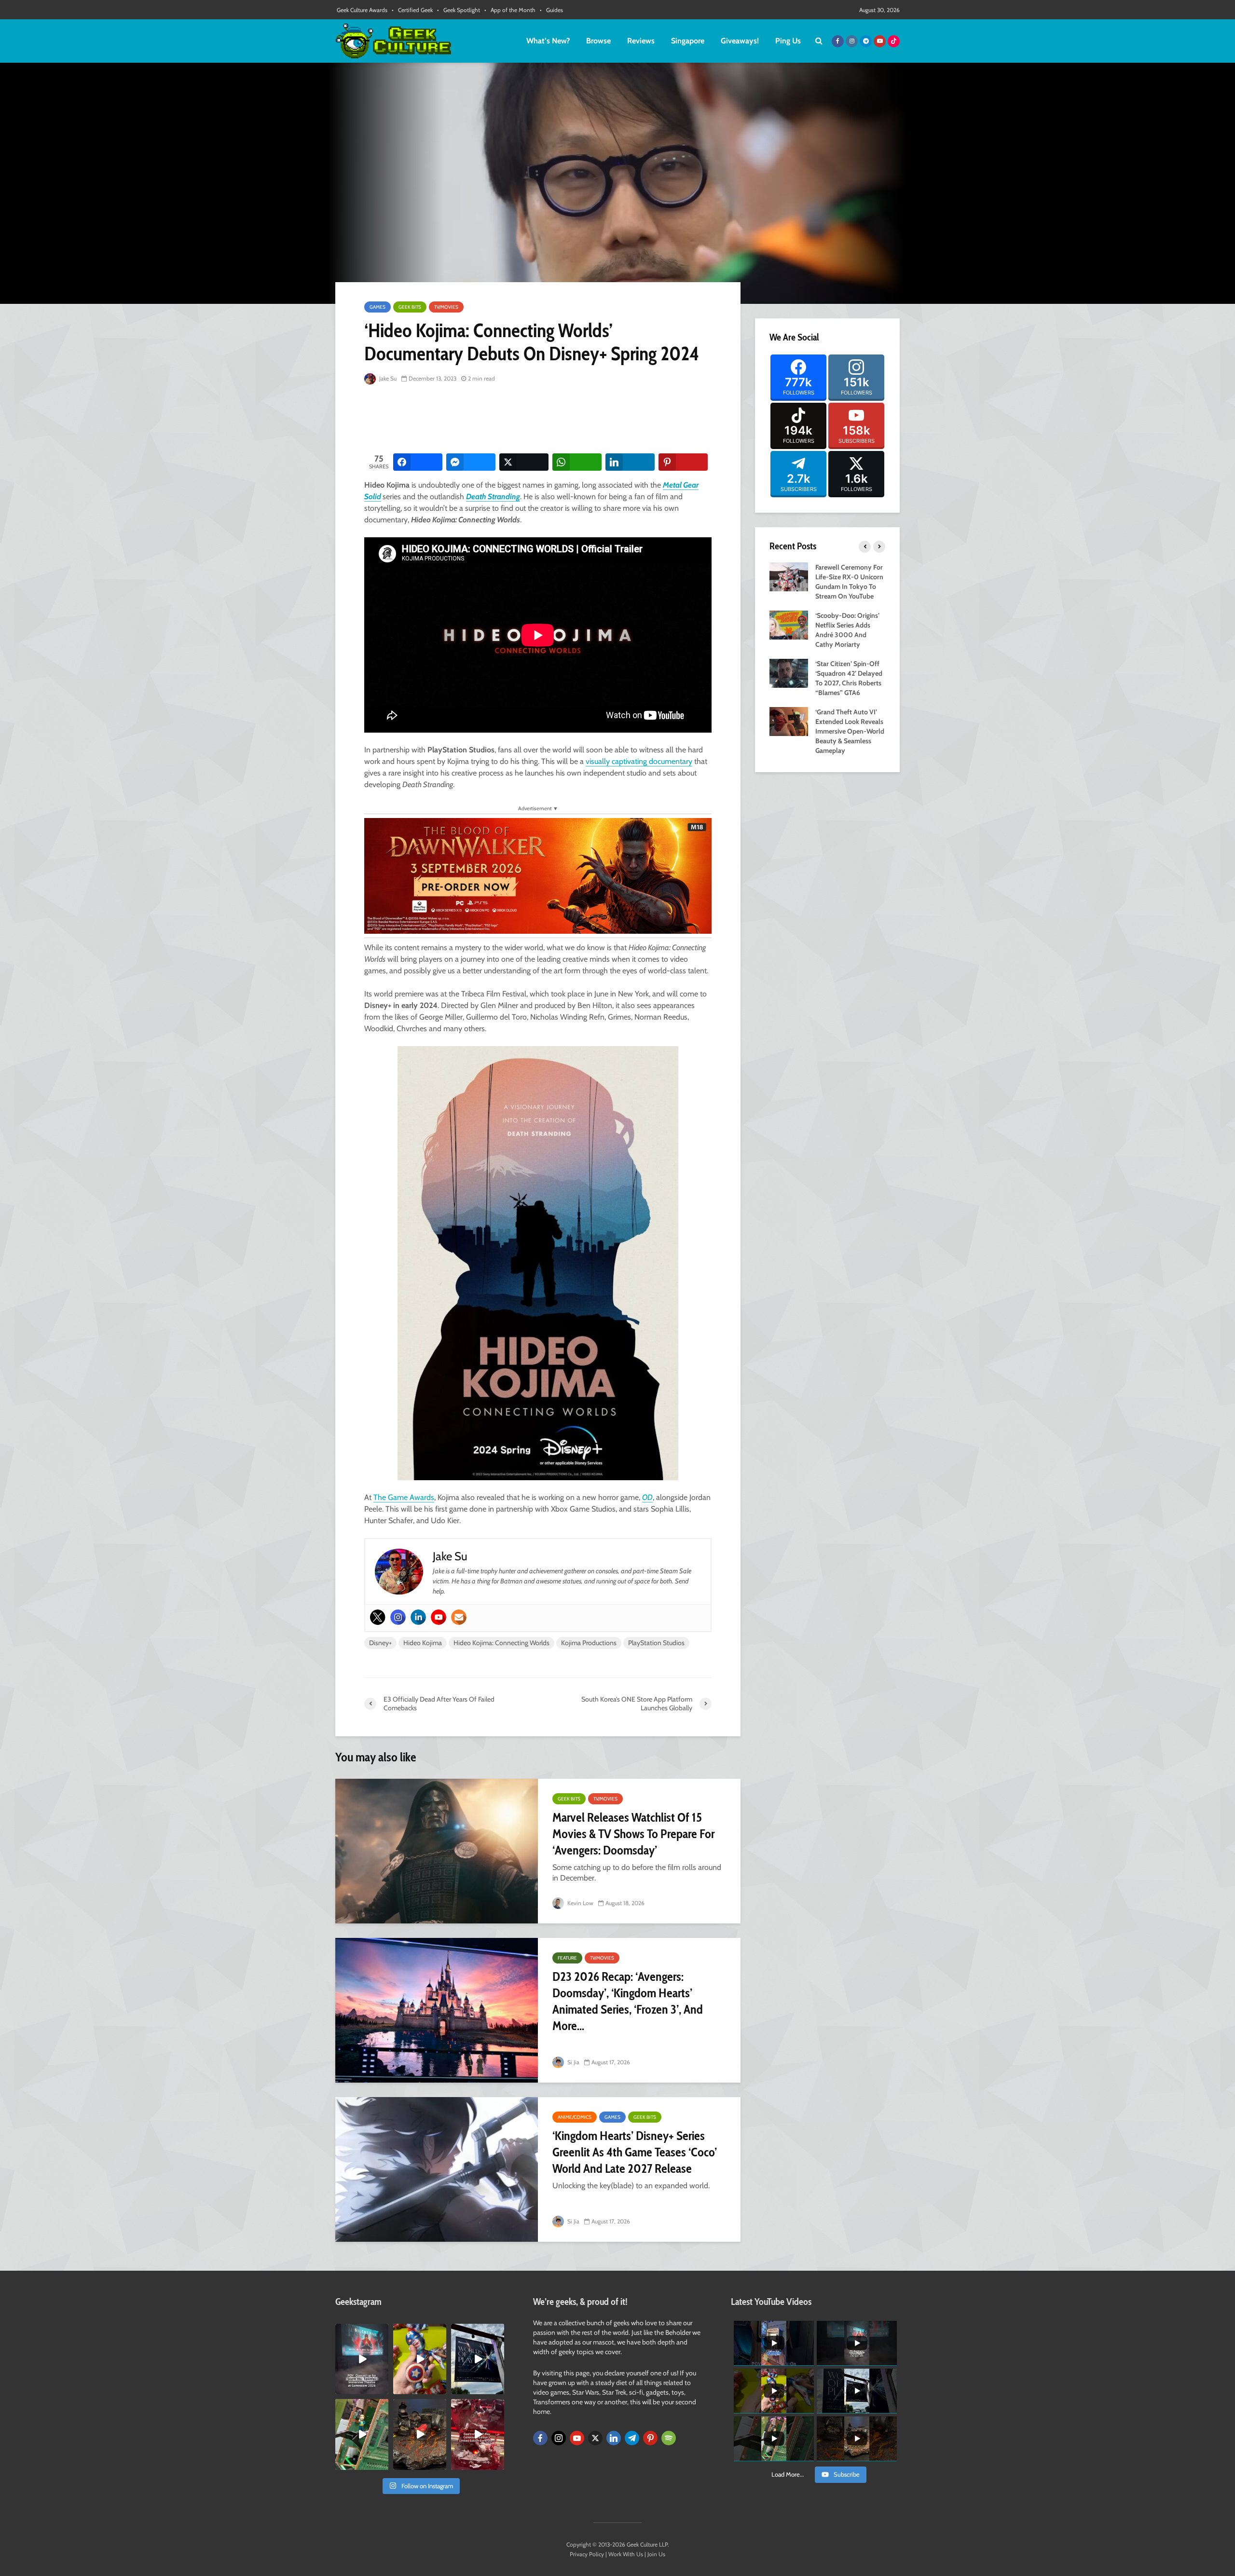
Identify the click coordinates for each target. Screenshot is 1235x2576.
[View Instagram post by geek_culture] (383, 2389)
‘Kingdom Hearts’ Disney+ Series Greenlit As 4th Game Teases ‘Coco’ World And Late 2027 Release (635, 2152)
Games (377, 307)
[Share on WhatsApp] (577, 462)
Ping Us (788, 41)
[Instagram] (398, 1617)
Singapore (688, 41)
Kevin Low (580, 1903)
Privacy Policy (587, 2554)
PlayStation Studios (656, 1643)
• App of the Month (510, 10)
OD (647, 1497)
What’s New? (548, 41)
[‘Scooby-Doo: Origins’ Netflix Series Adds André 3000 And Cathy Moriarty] (789, 624)
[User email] (459, 1617)
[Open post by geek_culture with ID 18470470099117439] (420, 2434)
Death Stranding (493, 497)
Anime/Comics (575, 2117)
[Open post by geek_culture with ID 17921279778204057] (478, 2359)
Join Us (656, 2554)
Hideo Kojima (423, 1643)
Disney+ (380, 1643)
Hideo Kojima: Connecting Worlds (501, 1643)
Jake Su (387, 378)
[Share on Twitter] (524, 462)
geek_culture (361, 2331)
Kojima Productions (589, 1643)
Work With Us (626, 2554)
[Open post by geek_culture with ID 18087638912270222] (362, 2359)
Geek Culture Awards (362, 10)
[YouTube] (577, 2438)
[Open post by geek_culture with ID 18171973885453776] (420, 2359)
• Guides (551, 10)
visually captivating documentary (639, 761)
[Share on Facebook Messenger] (471, 462)
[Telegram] (632, 2438)
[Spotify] (669, 2438)
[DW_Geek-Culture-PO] (538, 875)
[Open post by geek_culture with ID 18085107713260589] (478, 2434)
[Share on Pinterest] (683, 462)
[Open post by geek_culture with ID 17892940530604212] (362, 2434)
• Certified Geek (412, 10)
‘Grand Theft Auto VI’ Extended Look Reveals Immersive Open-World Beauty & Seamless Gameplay (850, 731)
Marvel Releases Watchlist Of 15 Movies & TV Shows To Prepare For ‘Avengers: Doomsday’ (633, 1834)
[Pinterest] (650, 2438)
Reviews (641, 41)
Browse (598, 41)
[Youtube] (439, 1617)
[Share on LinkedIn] (630, 462)
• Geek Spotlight (459, 10)
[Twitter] (378, 1617)
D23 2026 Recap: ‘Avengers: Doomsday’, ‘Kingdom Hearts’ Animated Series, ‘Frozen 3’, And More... (628, 2001)
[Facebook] (540, 2438)
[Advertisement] (540, 420)
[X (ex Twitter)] (595, 2438)
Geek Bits (410, 307)
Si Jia (573, 2062)
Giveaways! (740, 41)
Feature (567, 1958)
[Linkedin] (418, 1617)
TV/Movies (446, 307)
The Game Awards (404, 1497)
